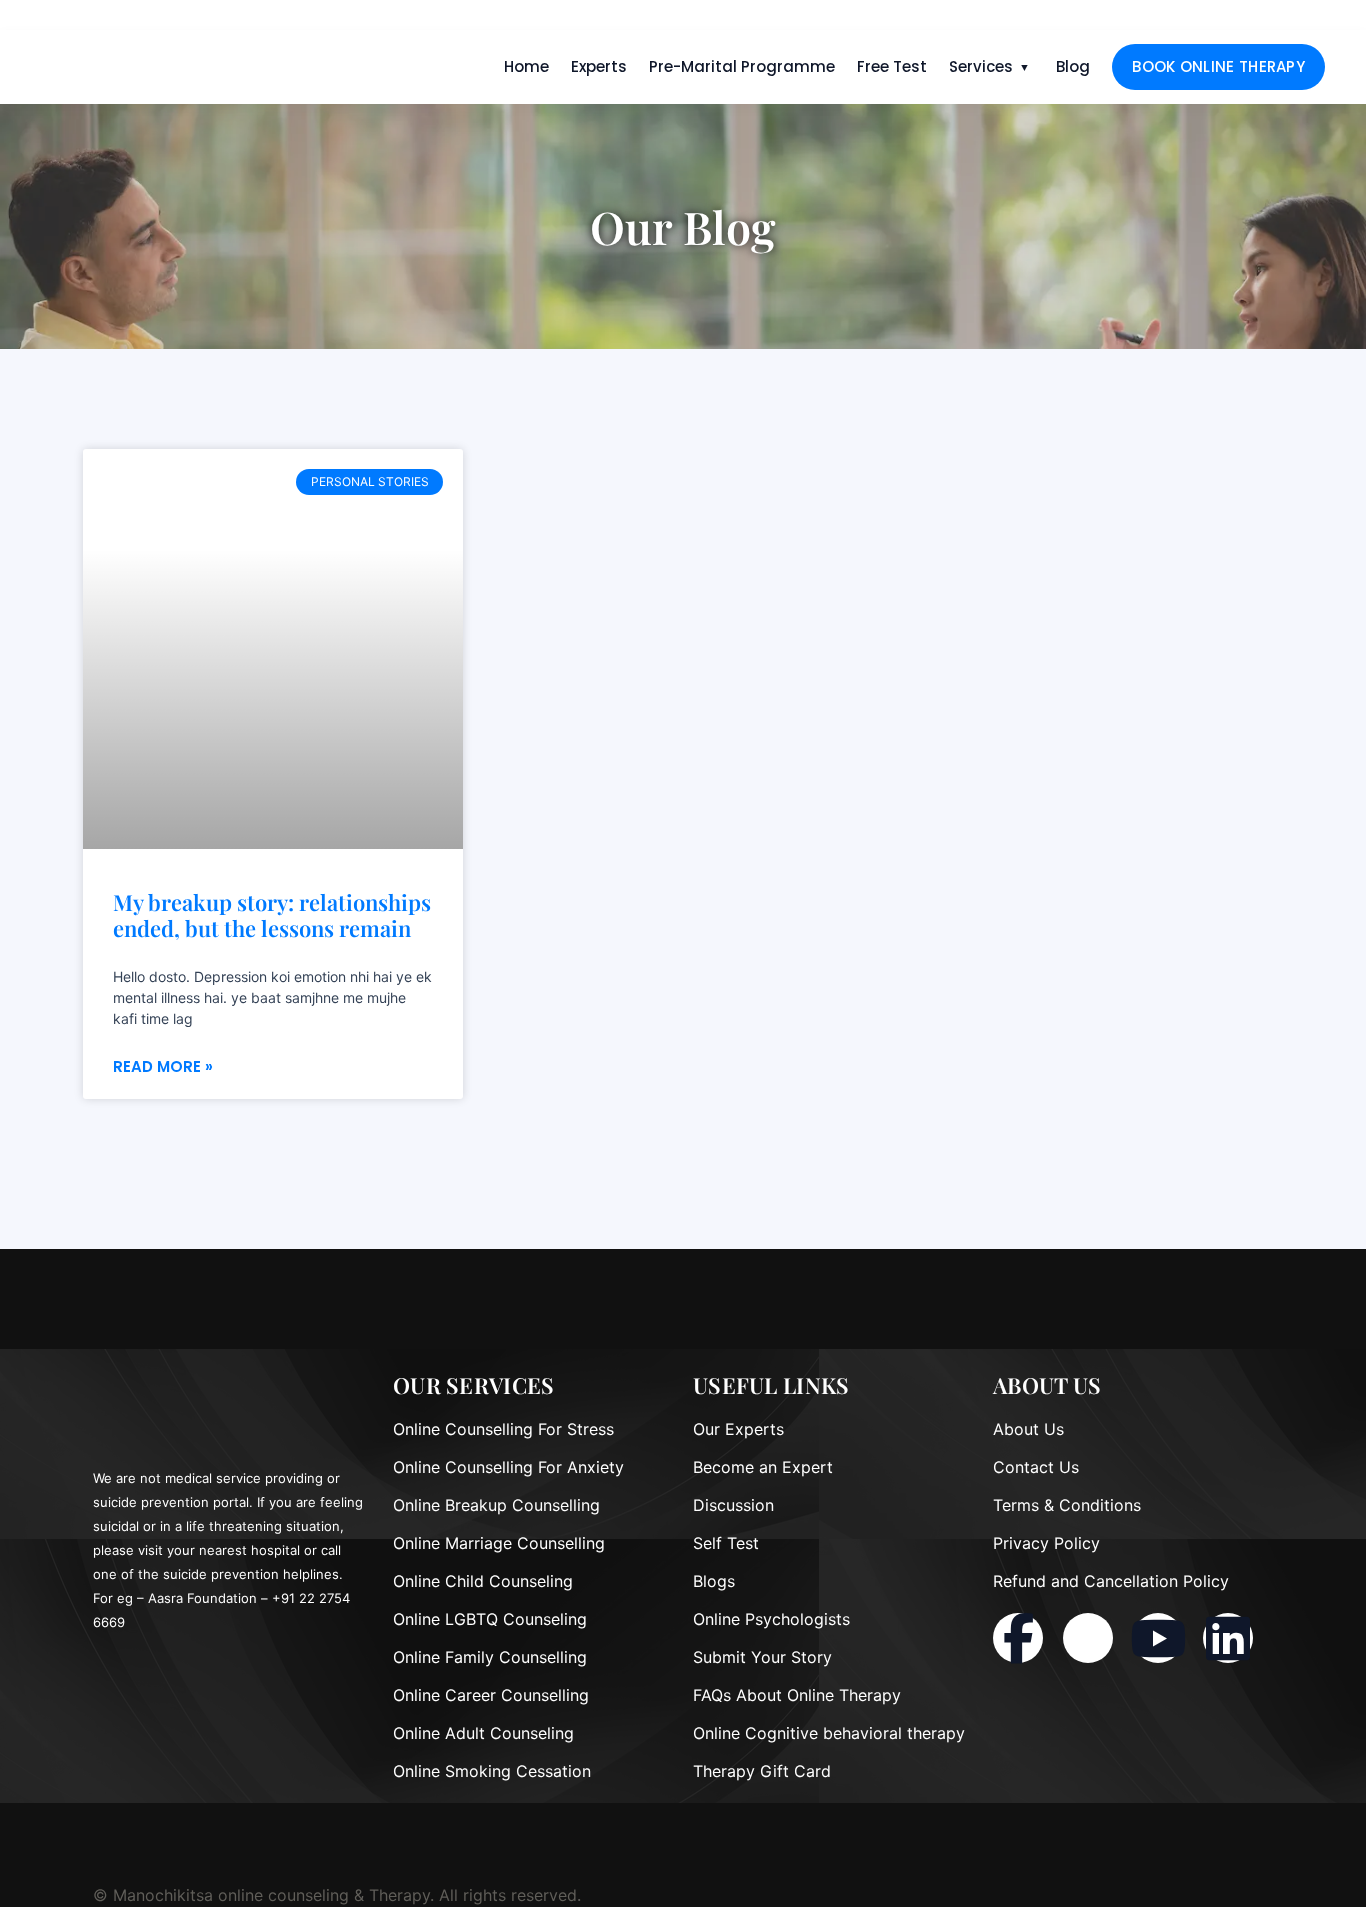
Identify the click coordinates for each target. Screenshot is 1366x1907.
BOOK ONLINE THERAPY (1218, 66)
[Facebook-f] (1018, 1638)
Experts (599, 66)
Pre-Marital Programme (742, 66)
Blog (1073, 66)
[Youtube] (1158, 1638)
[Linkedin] (1228, 1638)
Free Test (892, 66)
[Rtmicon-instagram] (1088, 1638)
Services (981, 66)
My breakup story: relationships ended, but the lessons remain (272, 915)
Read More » (163, 1066)
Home (526, 66)
